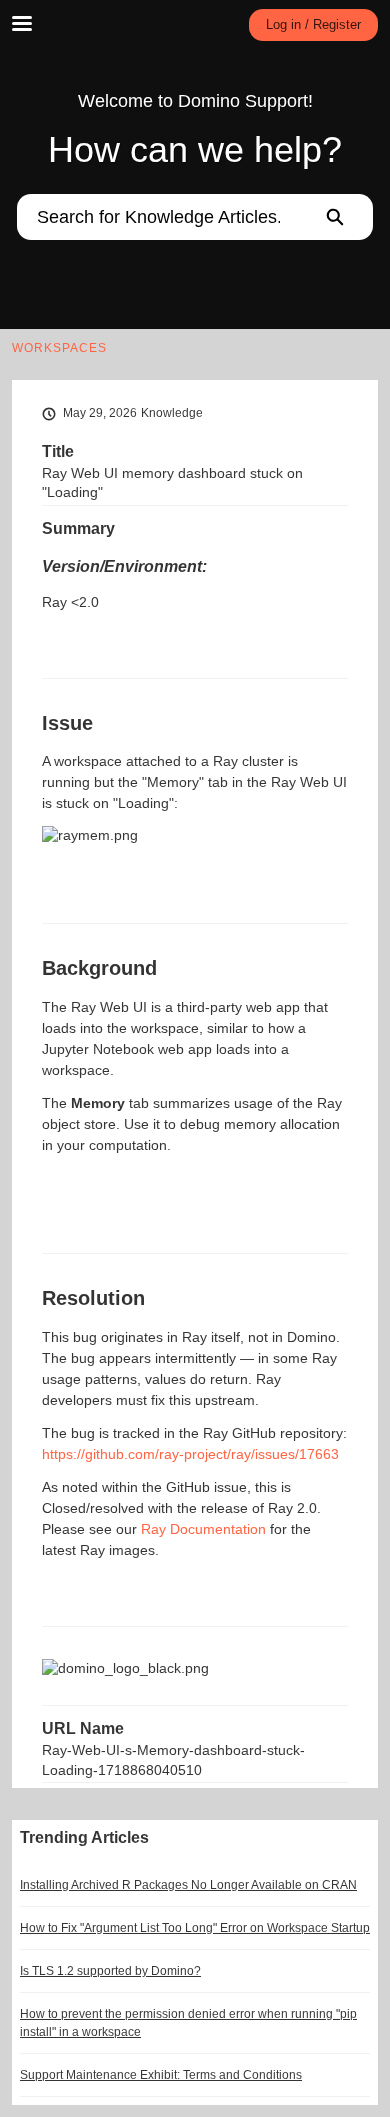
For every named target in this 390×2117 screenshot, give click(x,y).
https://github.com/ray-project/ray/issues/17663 (190, 1454)
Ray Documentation (203, 1529)
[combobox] (156, 217)
